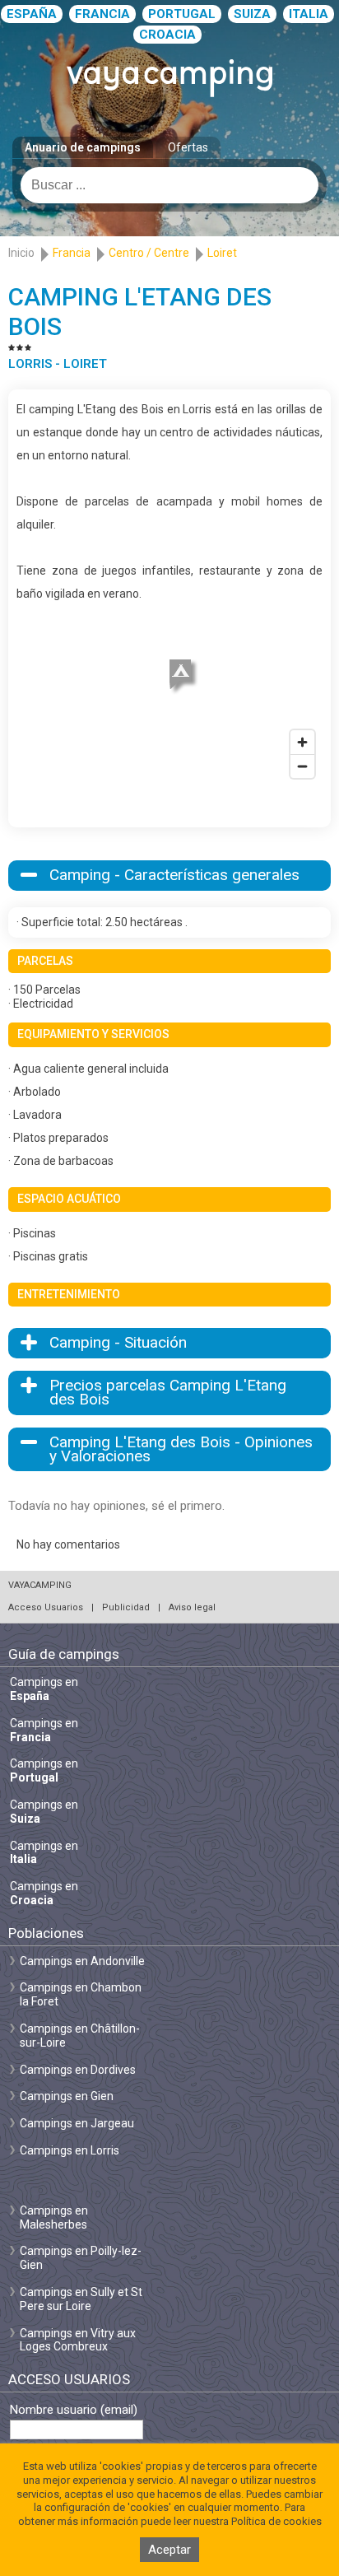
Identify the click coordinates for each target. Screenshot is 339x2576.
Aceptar (169, 2550)
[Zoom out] (302, 766)
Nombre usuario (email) (74, 2410)
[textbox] (169, 185)
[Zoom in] (302, 742)
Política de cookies (276, 2521)
